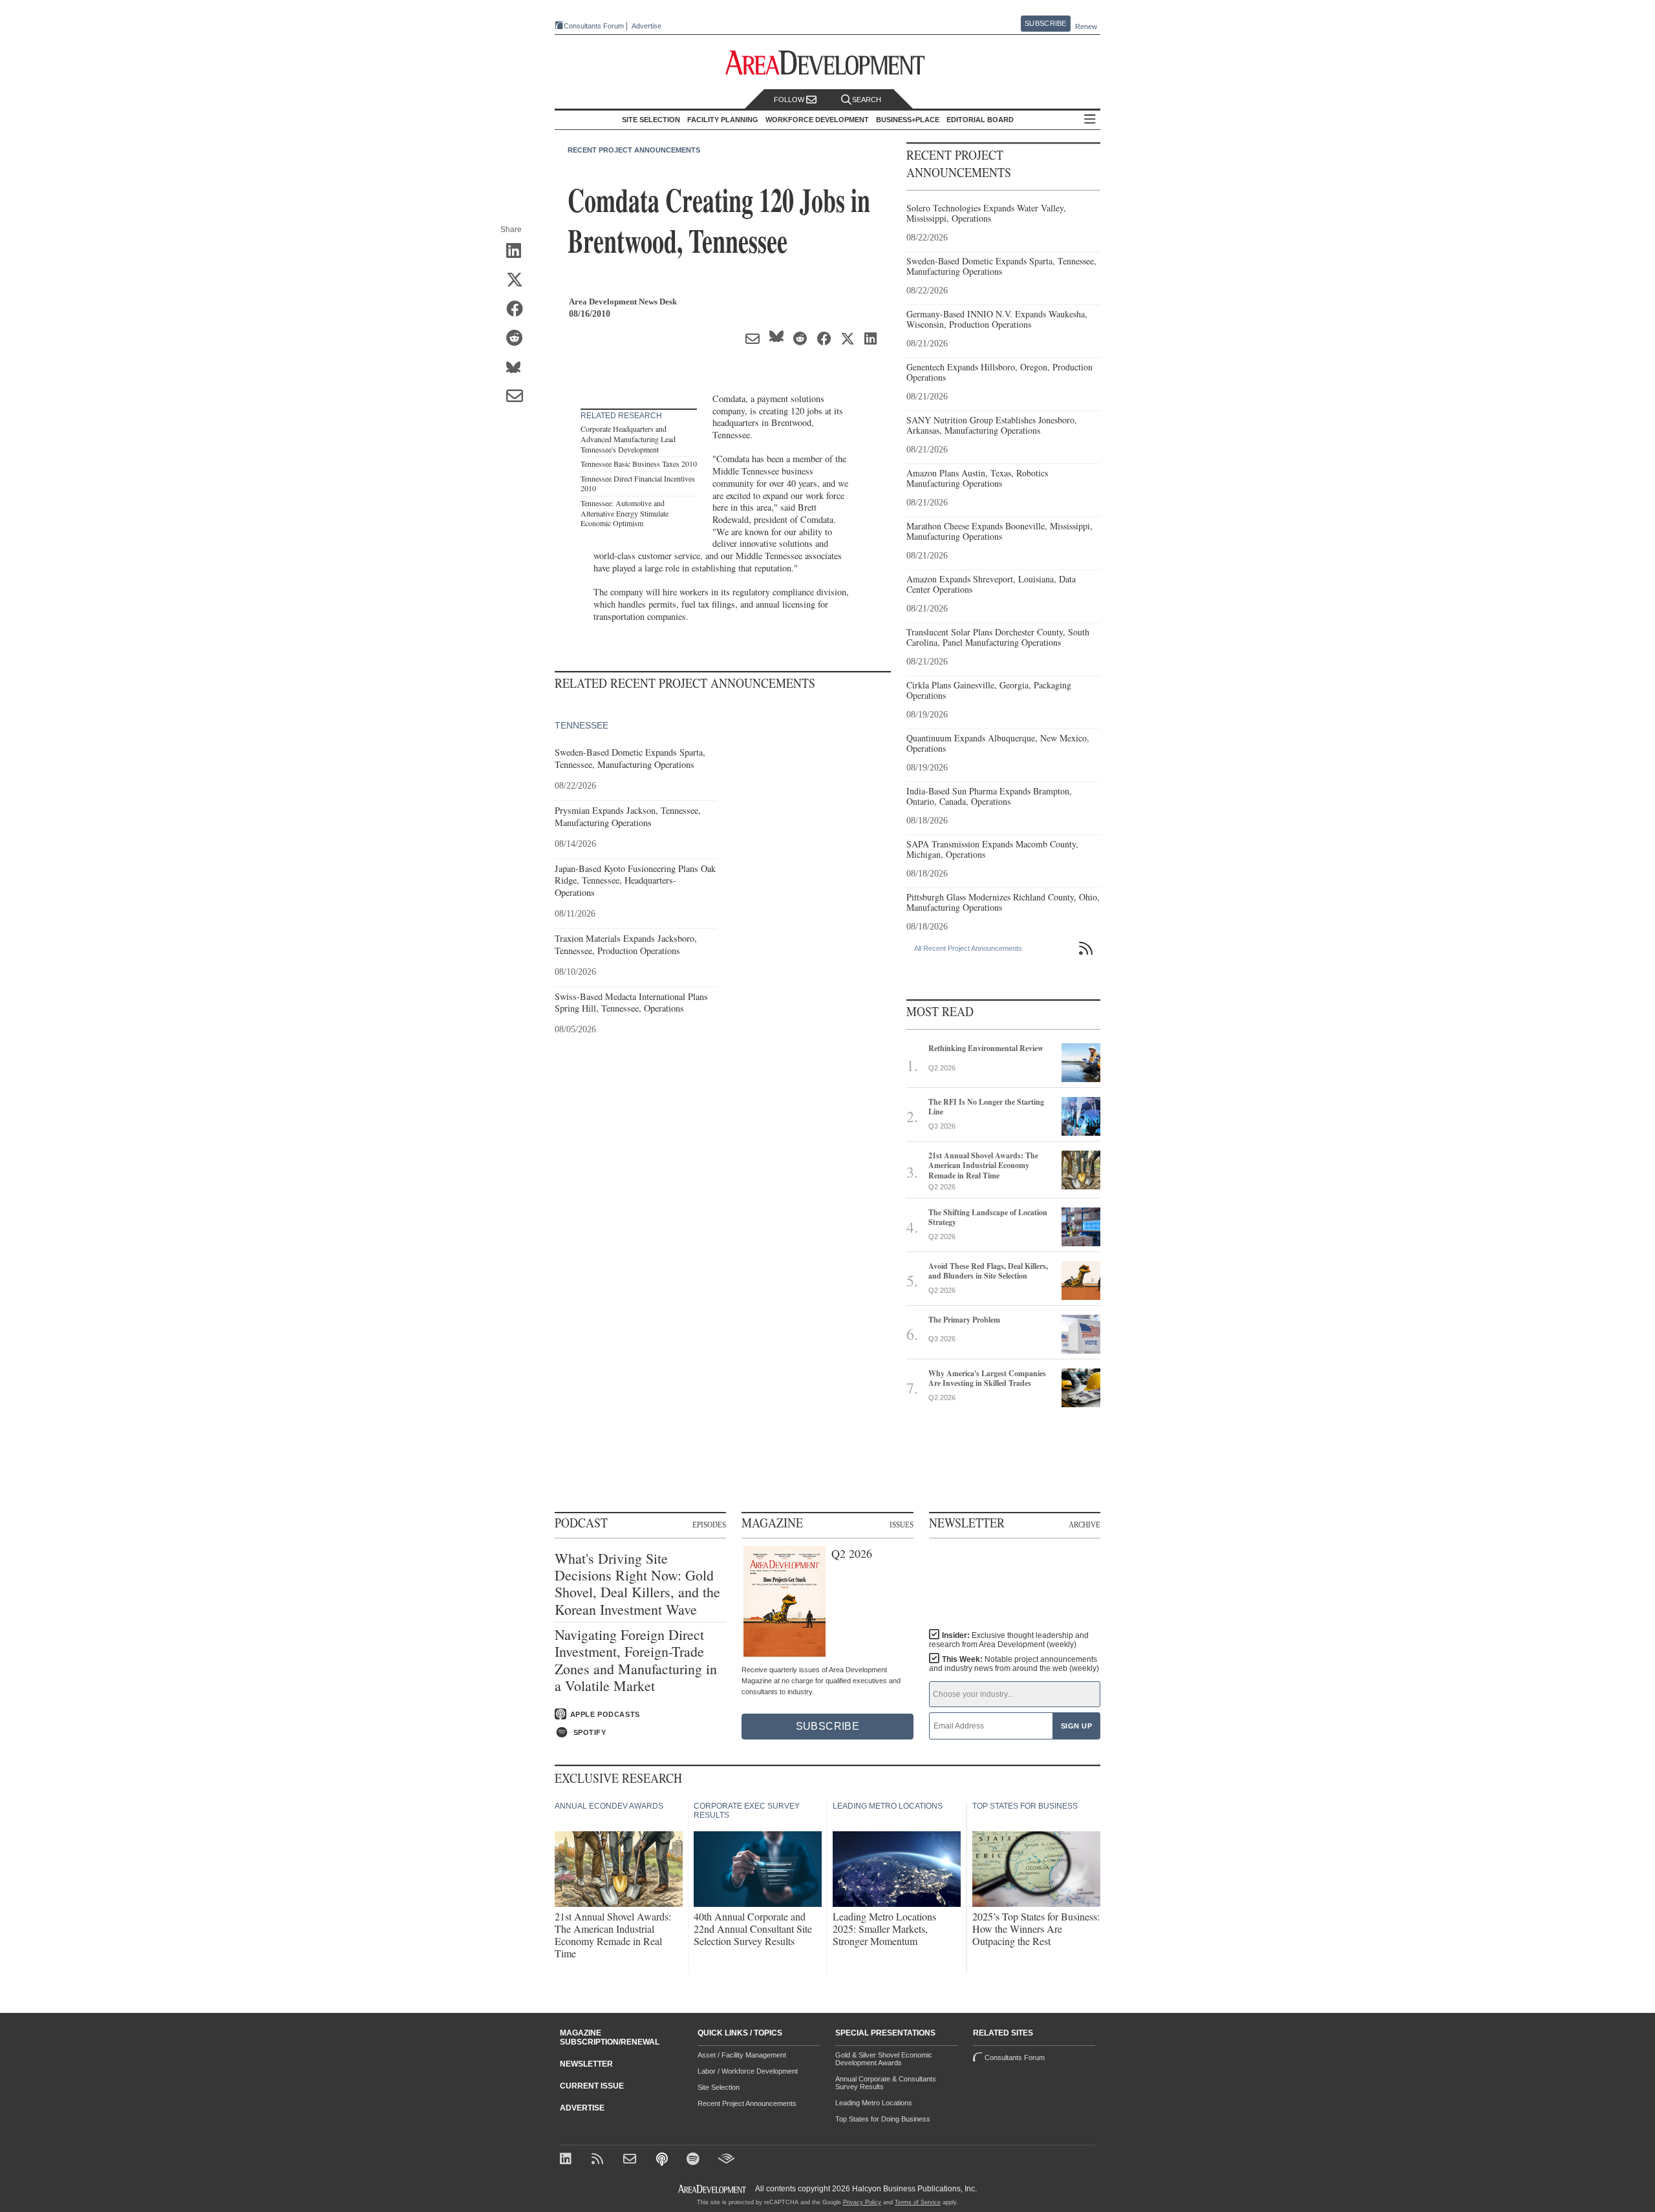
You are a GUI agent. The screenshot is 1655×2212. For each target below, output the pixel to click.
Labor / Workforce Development (748, 2071)
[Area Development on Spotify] (695, 2160)
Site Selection (719, 2087)
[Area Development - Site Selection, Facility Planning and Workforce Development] (828, 63)
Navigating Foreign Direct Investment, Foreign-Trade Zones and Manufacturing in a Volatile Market (636, 1661)
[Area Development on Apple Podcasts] (663, 2160)
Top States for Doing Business (883, 2119)
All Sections (1090, 120)
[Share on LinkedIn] (519, 251)
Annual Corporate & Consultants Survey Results (886, 2083)
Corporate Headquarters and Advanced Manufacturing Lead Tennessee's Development (628, 439)
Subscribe (1045, 23)
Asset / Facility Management (742, 2055)
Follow (790, 100)
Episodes (709, 1524)
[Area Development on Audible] (726, 2160)
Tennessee (582, 725)
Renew (1086, 27)
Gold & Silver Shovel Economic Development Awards (884, 2059)
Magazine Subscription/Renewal (610, 2037)
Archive (1084, 1524)
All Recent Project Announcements (968, 948)
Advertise (646, 26)
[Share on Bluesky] (519, 368)
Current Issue (592, 2086)
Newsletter (586, 2064)
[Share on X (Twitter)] (519, 281)
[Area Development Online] (713, 2189)
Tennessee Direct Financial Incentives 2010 (638, 484)
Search (867, 100)
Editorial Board (980, 120)
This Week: (1014, 1664)
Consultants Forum (594, 26)
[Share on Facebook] (519, 310)
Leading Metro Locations (874, 2103)
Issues (902, 1524)
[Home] (631, 2160)
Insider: (1009, 1640)
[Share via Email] (519, 397)
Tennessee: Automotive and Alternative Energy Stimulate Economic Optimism (625, 513)
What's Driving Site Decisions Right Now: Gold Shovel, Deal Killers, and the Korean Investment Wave (637, 1584)
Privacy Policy (862, 2202)
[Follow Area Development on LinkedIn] (568, 2160)
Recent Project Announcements (634, 150)
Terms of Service (918, 2202)
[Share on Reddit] (519, 339)
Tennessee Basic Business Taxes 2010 (639, 463)
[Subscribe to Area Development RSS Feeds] (600, 2160)
